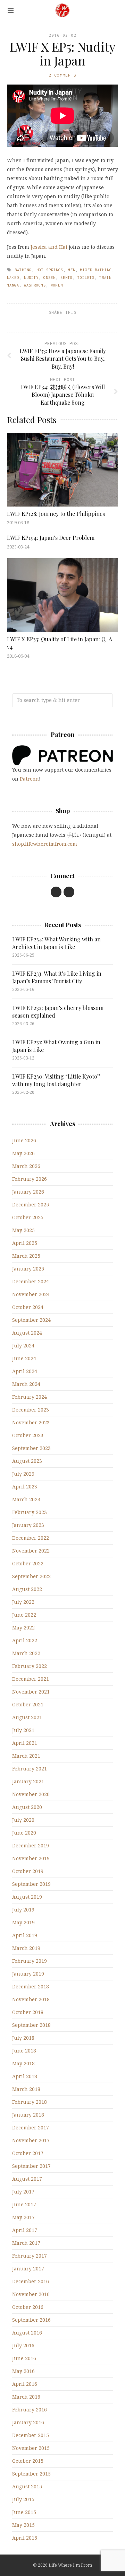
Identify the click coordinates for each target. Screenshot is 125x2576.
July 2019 (23, 1910)
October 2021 (28, 1704)
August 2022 (27, 1589)
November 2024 (31, 1294)
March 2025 (26, 1256)
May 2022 (23, 1628)
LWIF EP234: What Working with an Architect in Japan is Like (56, 943)
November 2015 (31, 2448)
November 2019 (31, 1858)
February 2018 (30, 2102)
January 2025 (28, 1269)
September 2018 (31, 2025)
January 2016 (28, 2422)
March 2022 (26, 1653)
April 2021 (25, 1743)
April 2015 (25, 2538)
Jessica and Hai (49, 247)
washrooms (35, 285)
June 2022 (24, 1615)
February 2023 (30, 1512)
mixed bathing (96, 270)
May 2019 (23, 1922)
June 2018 (24, 2051)
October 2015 (28, 2461)
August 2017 (27, 2179)
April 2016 (25, 2384)
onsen (49, 278)
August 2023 (27, 1461)
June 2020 (24, 1833)
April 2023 (25, 1487)
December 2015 (31, 2435)
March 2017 (26, 2243)
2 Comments (62, 75)
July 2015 (23, 2499)
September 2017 (31, 2166)
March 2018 (26, 2089)
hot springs (50, 270)
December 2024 (31, 1281)
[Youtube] (56, 892)
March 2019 (26, 1948)
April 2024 (25, 1371)
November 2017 (31, 2140)
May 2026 (23, 1153)
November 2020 (31, 1794)
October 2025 (28, 1217)
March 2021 (26, 1756)
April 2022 (25, 1640)
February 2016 (30, 2410)
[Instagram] (69, 892)
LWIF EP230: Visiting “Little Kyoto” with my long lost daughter (56, 1080)
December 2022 (31, 1538)
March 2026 (26, 1166)
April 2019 (25, 1935)
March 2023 (26, 1499)
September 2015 (31, 2474)
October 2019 (28, 1871)
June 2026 (24, 1140)
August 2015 (27, 2486)
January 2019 (28, 1974)
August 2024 (27, 1333)
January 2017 (28, 2269)
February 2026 (30, 1179)
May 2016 (23, 2371)
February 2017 (30, 2256)
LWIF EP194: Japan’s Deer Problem (51, 538)
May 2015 (23, 2525)
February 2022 (30, 1666)
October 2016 (28, 2307)
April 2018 (25, 2076)
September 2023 (31, 1448)
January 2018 (28, 2115)
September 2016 (31, 2320)
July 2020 (23, 1820)
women (57, 285)
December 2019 (31, 1845)
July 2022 (23, 1602)
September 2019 (31, 1884)
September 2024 (31, 1320)
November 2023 (31, 1422)
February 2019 (30, 1961)
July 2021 (23, 1730)
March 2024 (26, 1384)
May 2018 (23, 2063)
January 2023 (28, 1525)
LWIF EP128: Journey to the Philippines (56, 514)
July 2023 (23, 1474)
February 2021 (30, 1769)
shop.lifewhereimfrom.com (45, 844)
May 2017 (23, 2217)
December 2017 (31, 2127)
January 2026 (28, 1192)
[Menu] (11, 11)
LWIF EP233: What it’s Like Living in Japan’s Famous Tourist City (57, 977)
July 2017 (23, 2192)
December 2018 (31, 1986)
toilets (86, 278)
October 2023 (28, 1435)
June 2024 (24, 1358)
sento (66, 278)
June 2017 (24, 2204)
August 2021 (27, 1717)
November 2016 (31, 2294)
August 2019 (27, 1897)
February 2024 (30, 1397)
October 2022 (28, 1563)
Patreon (29, 779)
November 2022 (31, 1551)
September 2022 (31, 1576)
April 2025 (25, 1243)
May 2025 (23, 1230)
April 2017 (25, 2230)
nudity (31, 278)
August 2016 (27, 2333)
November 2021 (31, 1692)
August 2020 (27, 1807)
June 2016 (24, 2358)
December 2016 (31, 2281)
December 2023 (31, 1410)
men (72, 270)
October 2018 (28, 2012)
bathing (23, 270)
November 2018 (31, 1999)
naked (13, 278)
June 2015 (24, 2512)
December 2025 (31, 1205)
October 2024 (28, 1307)
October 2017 (28, 2153)
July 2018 (23, 2038)
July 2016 (23, 2345)
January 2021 (28, 1781)
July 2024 (23, 1346)
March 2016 (26, 2397)
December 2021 (31, 1679)
